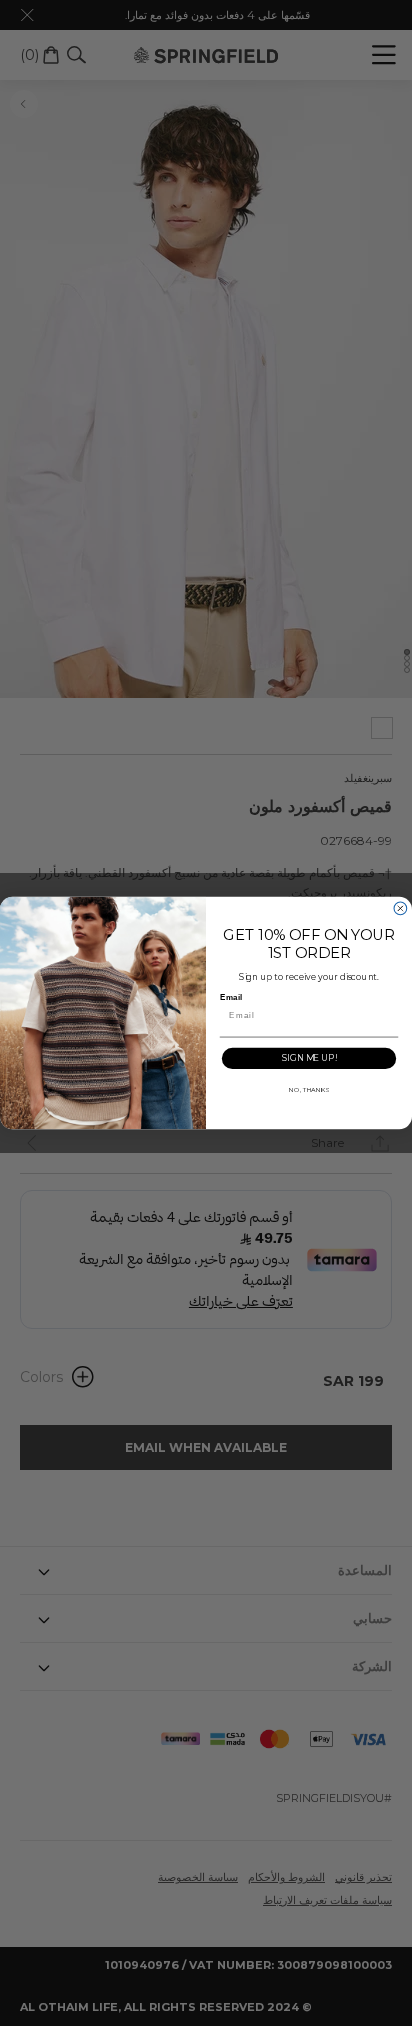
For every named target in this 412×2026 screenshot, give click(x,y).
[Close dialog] (400, 908)
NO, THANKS (309, 1090)
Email (231, 996)
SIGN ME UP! (309, 1058)
